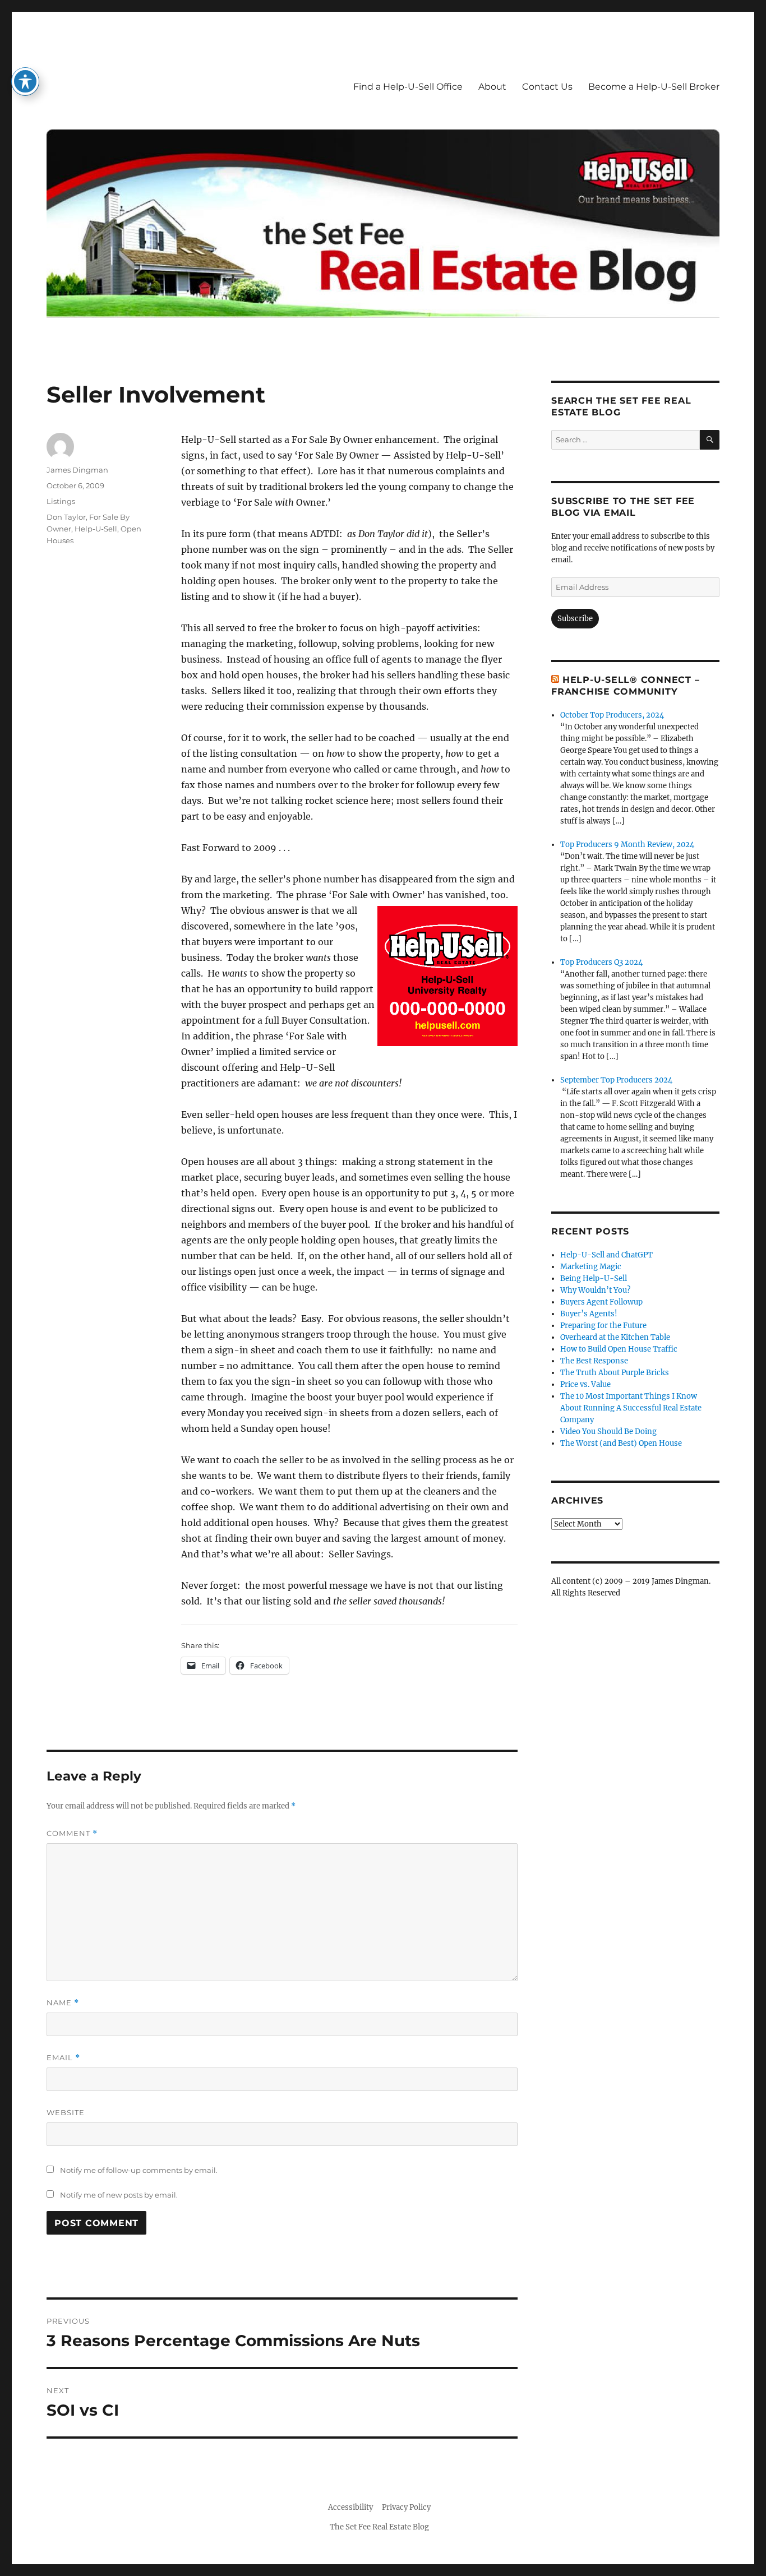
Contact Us (547, 87)
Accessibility (350, 2507)
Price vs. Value (585, 1384)
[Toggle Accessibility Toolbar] (25, 81)
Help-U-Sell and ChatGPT (606, 1255)
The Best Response (594, 1361)
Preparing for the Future (603, 1326)
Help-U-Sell (96, 529)
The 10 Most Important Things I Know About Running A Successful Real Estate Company (631, 1408)
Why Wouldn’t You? (595, 1290)
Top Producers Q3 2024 (601, 962)
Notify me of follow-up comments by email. (139, 2170)
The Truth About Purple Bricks (615, 1373)
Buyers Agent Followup (601, 1302)
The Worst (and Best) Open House (621, 1443)
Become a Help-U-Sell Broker (654, 87)
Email (63, 2058)
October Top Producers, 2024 (612, 715)
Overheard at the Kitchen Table (615, 1337)
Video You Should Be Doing (608, 1432)
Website (66, 2112)
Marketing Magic (591, 1267)
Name (63, 2003)
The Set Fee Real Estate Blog (379, 2527)
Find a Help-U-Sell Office (408, 87)
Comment (72, 1833)
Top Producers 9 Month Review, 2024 (627, 845)
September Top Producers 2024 (616, 1080)
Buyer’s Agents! (589, 1314)
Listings (61, 501)
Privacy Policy (406, 2507)
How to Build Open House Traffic (619, 1349)
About (492, 87)
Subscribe (575, 619)
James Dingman (77, 470)
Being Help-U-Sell (594, 1278)
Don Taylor (66, 517)
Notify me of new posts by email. (119, 2195)
